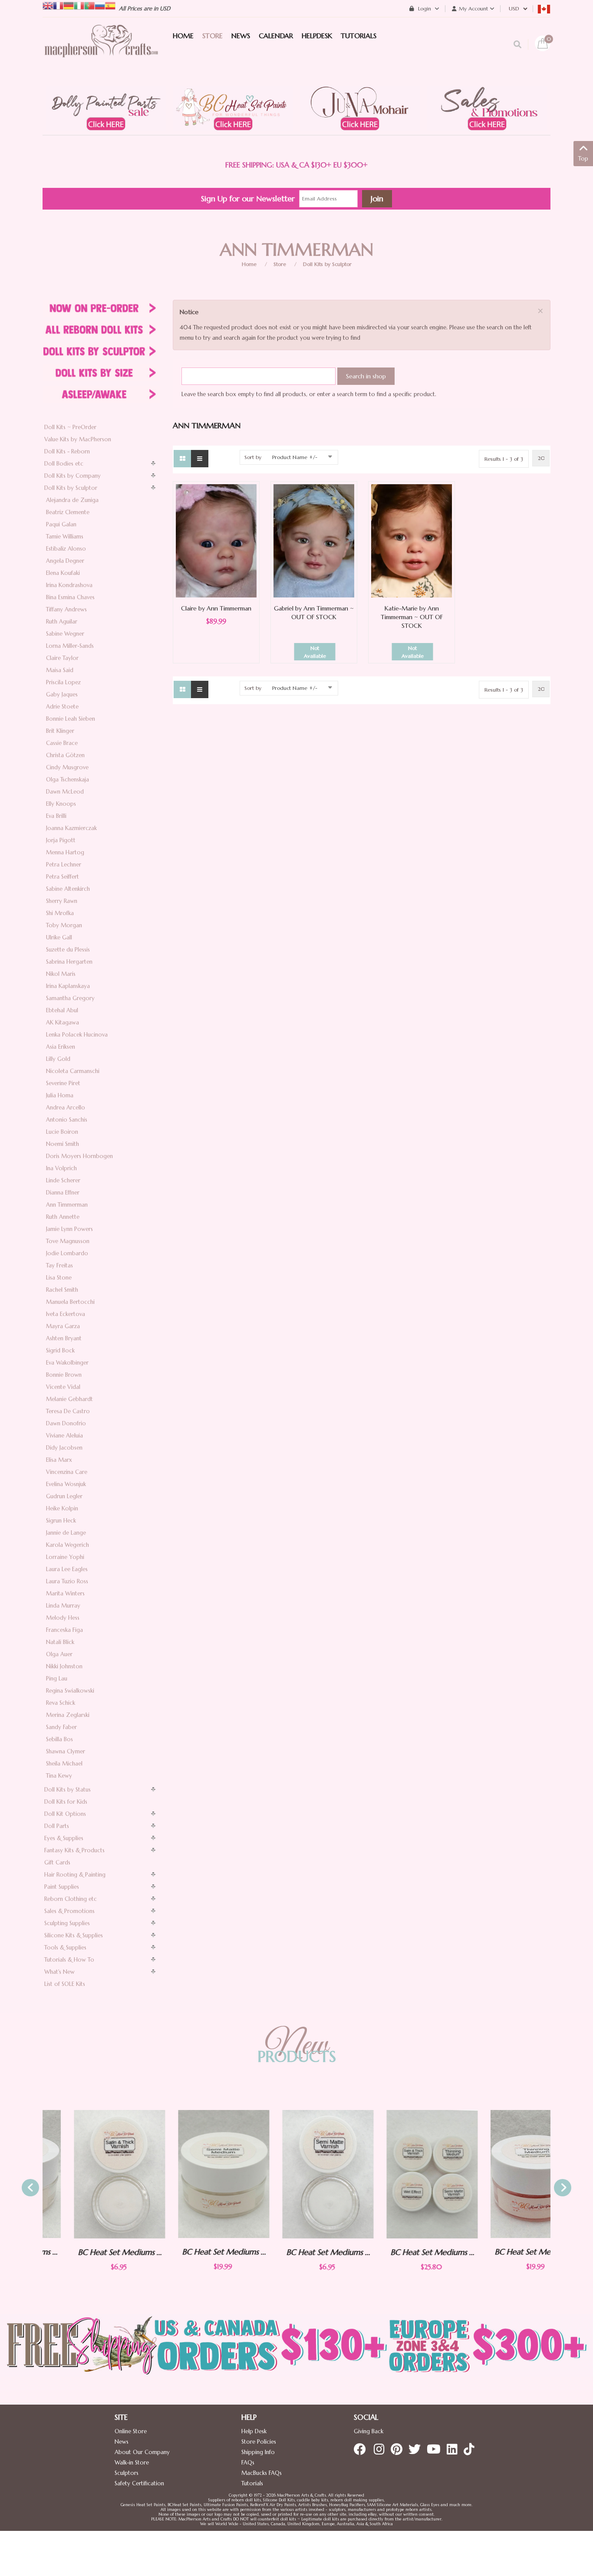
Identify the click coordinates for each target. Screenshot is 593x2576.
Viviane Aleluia (64, 1436)
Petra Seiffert (63, 877)
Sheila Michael (64, 1764)
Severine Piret (63, 1083)
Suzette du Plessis (68, 950)
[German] (69, 5)
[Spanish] (110, 5)
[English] (48, 5)
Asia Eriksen (61, 1047)
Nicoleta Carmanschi (73, 1071)
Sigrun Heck (61, 1521)
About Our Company (142, 2452)
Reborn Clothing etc (71, 1899)
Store (280, 264)
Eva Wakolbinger (67, 1363)
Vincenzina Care (67, 1472)
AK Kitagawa (63, 1022)
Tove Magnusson (68, 1241)
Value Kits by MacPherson (78, 439)
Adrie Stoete (62, 707)
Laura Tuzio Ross (67, 1581)
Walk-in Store (132, 2463)
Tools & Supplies (65, 1948)
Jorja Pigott (61, 840)
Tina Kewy (59, 1776)
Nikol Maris (61, 974)
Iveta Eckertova (66, 1314)
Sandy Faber (61, 1727)
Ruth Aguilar (62, 622)
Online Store (131, 2431)
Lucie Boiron (62, 1132)
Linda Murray (63, 1606)
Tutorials (252, 2483)
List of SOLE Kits (65, 1984)
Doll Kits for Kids (66, 1802)
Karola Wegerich (68, 1545)
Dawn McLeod (65, 792)
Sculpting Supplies (67, 1923)
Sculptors (127, 2473)
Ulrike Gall (59, 937)
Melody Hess (63, 1618)
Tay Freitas (59, 1265)
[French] (58, 5)
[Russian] (100, 5)
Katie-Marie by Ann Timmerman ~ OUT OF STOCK (412, 617)
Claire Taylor (62, 658)
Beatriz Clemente (68, 512)
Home (249, 264)
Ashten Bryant (64, 1338)
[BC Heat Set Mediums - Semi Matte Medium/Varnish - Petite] (296, 2174)
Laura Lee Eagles (67, 1569)
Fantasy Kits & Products (74, 1850)
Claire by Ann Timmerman (216, 608)
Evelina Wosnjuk (66, 1484)
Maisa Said (60, 670)
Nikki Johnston (64, 1666)
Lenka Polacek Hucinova (77, 1035)
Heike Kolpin (62, 1508)
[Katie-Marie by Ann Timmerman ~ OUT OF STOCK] (412, 540)
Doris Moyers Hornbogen (79, 1156)
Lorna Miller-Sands (70, 646)
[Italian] (79, 5)
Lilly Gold (58, 1059)
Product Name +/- (295, 457)
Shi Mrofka (60, 913)
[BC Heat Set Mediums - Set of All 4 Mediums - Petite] (401, 2174)
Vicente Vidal (63, 1387)
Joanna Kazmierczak (71, 828)
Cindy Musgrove (67, 767)
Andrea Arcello (66, 1108)
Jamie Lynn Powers (69, 1229)
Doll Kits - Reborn (67, 451)
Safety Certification (139, 2483)
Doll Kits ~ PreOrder (70, 427)
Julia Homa (60, 1095)
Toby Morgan (64, 925)
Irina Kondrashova (69, 585)
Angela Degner (65, 561)
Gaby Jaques (62, 694)
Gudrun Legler (64, 1496)
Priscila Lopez (63, 682)
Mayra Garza (63, 1326)
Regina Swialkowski (70, 1691)
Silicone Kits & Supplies (74, 1935)
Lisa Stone (59, 1278)
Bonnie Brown (64, 1375)
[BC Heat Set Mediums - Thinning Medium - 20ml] (505, 2174)
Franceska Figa (64, 1630)
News (122, 2442)
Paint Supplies (62, 1887)
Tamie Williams (65, 537)
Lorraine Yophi (65, 1557)
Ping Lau (57, 1679)
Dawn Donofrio (66, 1423)
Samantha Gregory (70, 998)
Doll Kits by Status (68, 1790)
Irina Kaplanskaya (68, 986)
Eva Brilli (56, 816)
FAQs (248, 2463)
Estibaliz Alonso (66, 549)
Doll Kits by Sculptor (327, 264)
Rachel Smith (62, 1290)
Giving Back (369, 2431)
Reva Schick (61, 1703)
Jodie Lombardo (67, 1253)
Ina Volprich (61, 1168)
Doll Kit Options (65, 1814)
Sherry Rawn (62, 901)
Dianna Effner (63, 1193)
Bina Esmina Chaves (70, 597)
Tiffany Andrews (66, 609)
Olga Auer (59, 1654)
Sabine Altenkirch (68, 889)
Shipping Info (258, 2452)
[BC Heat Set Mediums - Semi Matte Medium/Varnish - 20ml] (192, 2174)
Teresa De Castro (68, 1411)
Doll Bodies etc (64, 464)
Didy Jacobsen (64, 1448)
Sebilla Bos (59, 1739)
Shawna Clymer (66, 1751)
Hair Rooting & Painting (75, 1875)
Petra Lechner (64, 865)
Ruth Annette (63, 1217)
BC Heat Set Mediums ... (88, 2252)
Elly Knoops (61, 804)
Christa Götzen (65, 755)
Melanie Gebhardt (69, 1399)
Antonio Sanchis (67, 1120)
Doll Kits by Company (72, 476)
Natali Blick (60, 1642)
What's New (59, 1972)
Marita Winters (65, 1593)
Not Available (315, 652)
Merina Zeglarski (68, 1715)
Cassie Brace (62, 743)
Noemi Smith (63, 1144)
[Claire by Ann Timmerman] (216, 540)
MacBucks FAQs (262, 2473)
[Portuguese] (89, 5)
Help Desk (254, 2431)
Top (583, 159)
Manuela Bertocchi (70, 1302)
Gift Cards (57, 1862)
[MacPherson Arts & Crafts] (101, 50)
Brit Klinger (60, 731)
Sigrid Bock (60, 1350)
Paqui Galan (61, 524)
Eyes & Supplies (64, 1838)
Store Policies (259, 2442)
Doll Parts (57, 1826)
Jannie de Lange (66, 1533)
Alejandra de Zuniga (72, 500)
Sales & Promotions (69, 1911)
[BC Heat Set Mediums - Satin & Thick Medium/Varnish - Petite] (88, 2174)
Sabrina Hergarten (69, 962)
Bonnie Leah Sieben (71, 719)
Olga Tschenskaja (68, 779)
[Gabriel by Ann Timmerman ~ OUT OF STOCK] (314, 540)
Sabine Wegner (65, 634)
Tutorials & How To (69, 1960)
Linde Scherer (63, 1180)
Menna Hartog (65, 852)
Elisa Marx (59, 1460)
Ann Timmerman (67, 1205)
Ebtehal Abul (62, 1010)
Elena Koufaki (63, 573)
